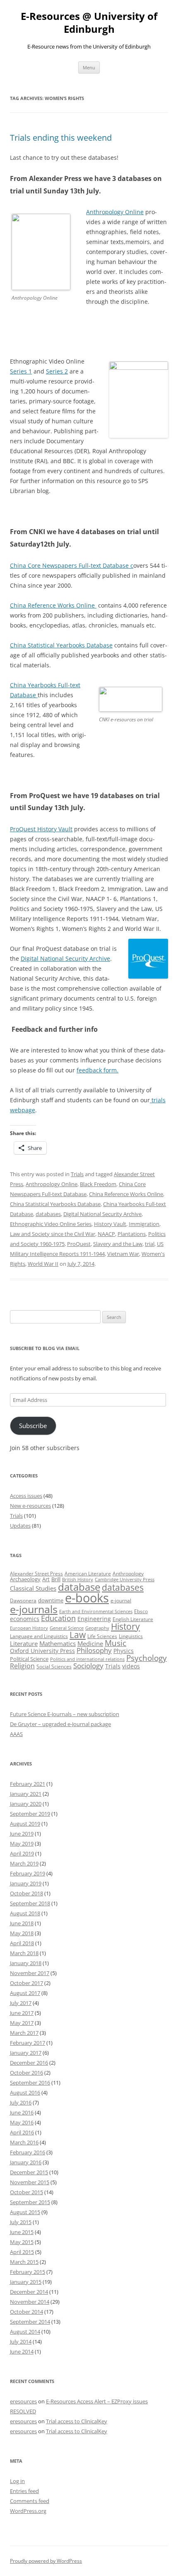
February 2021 (28, 1784)
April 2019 (22, 1853)
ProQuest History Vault (41, 829)
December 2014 (29, 2292)
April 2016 (22, 2132)
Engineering (94, 1619)
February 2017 (28, 2043)
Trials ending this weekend (61, 138)
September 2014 (30, 2322)
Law (78, 1635)
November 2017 (30, 1973)
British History (78, 1580)
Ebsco (141, 1611)
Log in (17, 2481)
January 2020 (26, 1804)
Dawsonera (23, 1601)
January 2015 (26, 2282)
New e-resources (30, 1506)
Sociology (88, 1665)
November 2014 (30, 2302)
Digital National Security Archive (65, 958)
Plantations (132, 1234)
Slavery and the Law (118, 1244)
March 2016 (24, 2142)
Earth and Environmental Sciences (96, 1612)
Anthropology (128, 1574)
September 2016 (30, 2083)
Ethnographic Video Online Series (51, 1224)
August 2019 (25, 1824)
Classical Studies (33, 1588)
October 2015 (26, 2192)
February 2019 (28, 1873)
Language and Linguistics (39, 1636)
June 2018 (22, 1923)
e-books (87, 1598)
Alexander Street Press (36, 1574)
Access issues (26, 1496)
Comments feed (30, 2501)
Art (46, 1579)
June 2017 (22, 2013)
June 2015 (22, 2232)
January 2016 (26, 2162)
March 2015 (24, 2262)
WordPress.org (28, 2511)
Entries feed (24, 2491)
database (79, 1587)
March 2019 (24, 1863)
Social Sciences (54, 1666)
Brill (56, 1579)
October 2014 (26, 2312)
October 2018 (26, 1893)
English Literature (133, 1619)
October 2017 (26, 1983)
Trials (77, 1174)
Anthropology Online (52, 1184)
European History (29, 1628)
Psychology (147, 1658)
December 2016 (29, 2063)
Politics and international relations (87, 1659)
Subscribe (33, 1426)
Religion (22, 1666)
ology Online (126, 212)
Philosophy (94, 1650)
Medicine (90, 1643)
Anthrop (97, 212)
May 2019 (22, 1843)
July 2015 (21, 2222)
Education (58, 1618)
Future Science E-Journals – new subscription (65, 1714)
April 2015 (22, 2252)
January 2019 (26, 1883)
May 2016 (22, 2122)
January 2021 (26, 1794)
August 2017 (25, 1993)
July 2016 (21, 2102)
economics (25, 1619)
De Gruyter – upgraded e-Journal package (60, 1724)
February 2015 (28, 2272)
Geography (97, 1628)
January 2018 (26, 1963)
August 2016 (25, 2093)
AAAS (16, 1734)
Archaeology (25, 1579)
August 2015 (25, 2212)
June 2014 (22, 2351)
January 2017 (26, 2053)
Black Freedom (98, 1184)
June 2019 (22, 1834)
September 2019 (30, 1814)
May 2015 (22, 2242)
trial (150, 1244)
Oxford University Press (42, 1651)
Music (115, 1643)
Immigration (144, 1224)
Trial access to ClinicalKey (77, 2421)
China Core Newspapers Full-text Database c (72, 565)
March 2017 (24, 2033)
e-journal (121, 1601)
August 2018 (25, 1913)
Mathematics (58, 1643)
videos (131, 1666)
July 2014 (21, 2342)
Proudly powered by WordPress (46, 2561)
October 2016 (26, 2073)
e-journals (34, 1609)
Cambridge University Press (125, 1580)
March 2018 (24, 1953)
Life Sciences (102, 1636)
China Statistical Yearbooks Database (61, 645)
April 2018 (22, 1943)
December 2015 (29, 2172)
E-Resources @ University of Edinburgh (89, 23)
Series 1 (21, 371)
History (125, 1626)
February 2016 (28, 2152)
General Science (67, 1628)
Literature (24, 1643)
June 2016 (22, 2112)
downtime (51, 1600)
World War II (43, 1264)
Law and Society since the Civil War (53, 1234)
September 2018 (30, 1903)
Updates (20, 1526)
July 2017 (21, 2003)
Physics (124, 1651)
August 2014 (25, 2332)
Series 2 (57, 371)
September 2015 (30, 2202)
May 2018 (22, 1933)
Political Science (29, 1659)
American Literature (88, 1574)
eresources (23, 2401)
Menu (89, 67)
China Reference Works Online (53, 605)
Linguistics (131, 1636)
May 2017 (22, 2023)
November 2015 (30, 2182)
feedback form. (97, 1070)
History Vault (110, 1224)
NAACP (106, 1234)
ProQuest (79, 1244)
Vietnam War (123, 1254)
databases (48, 1214)
